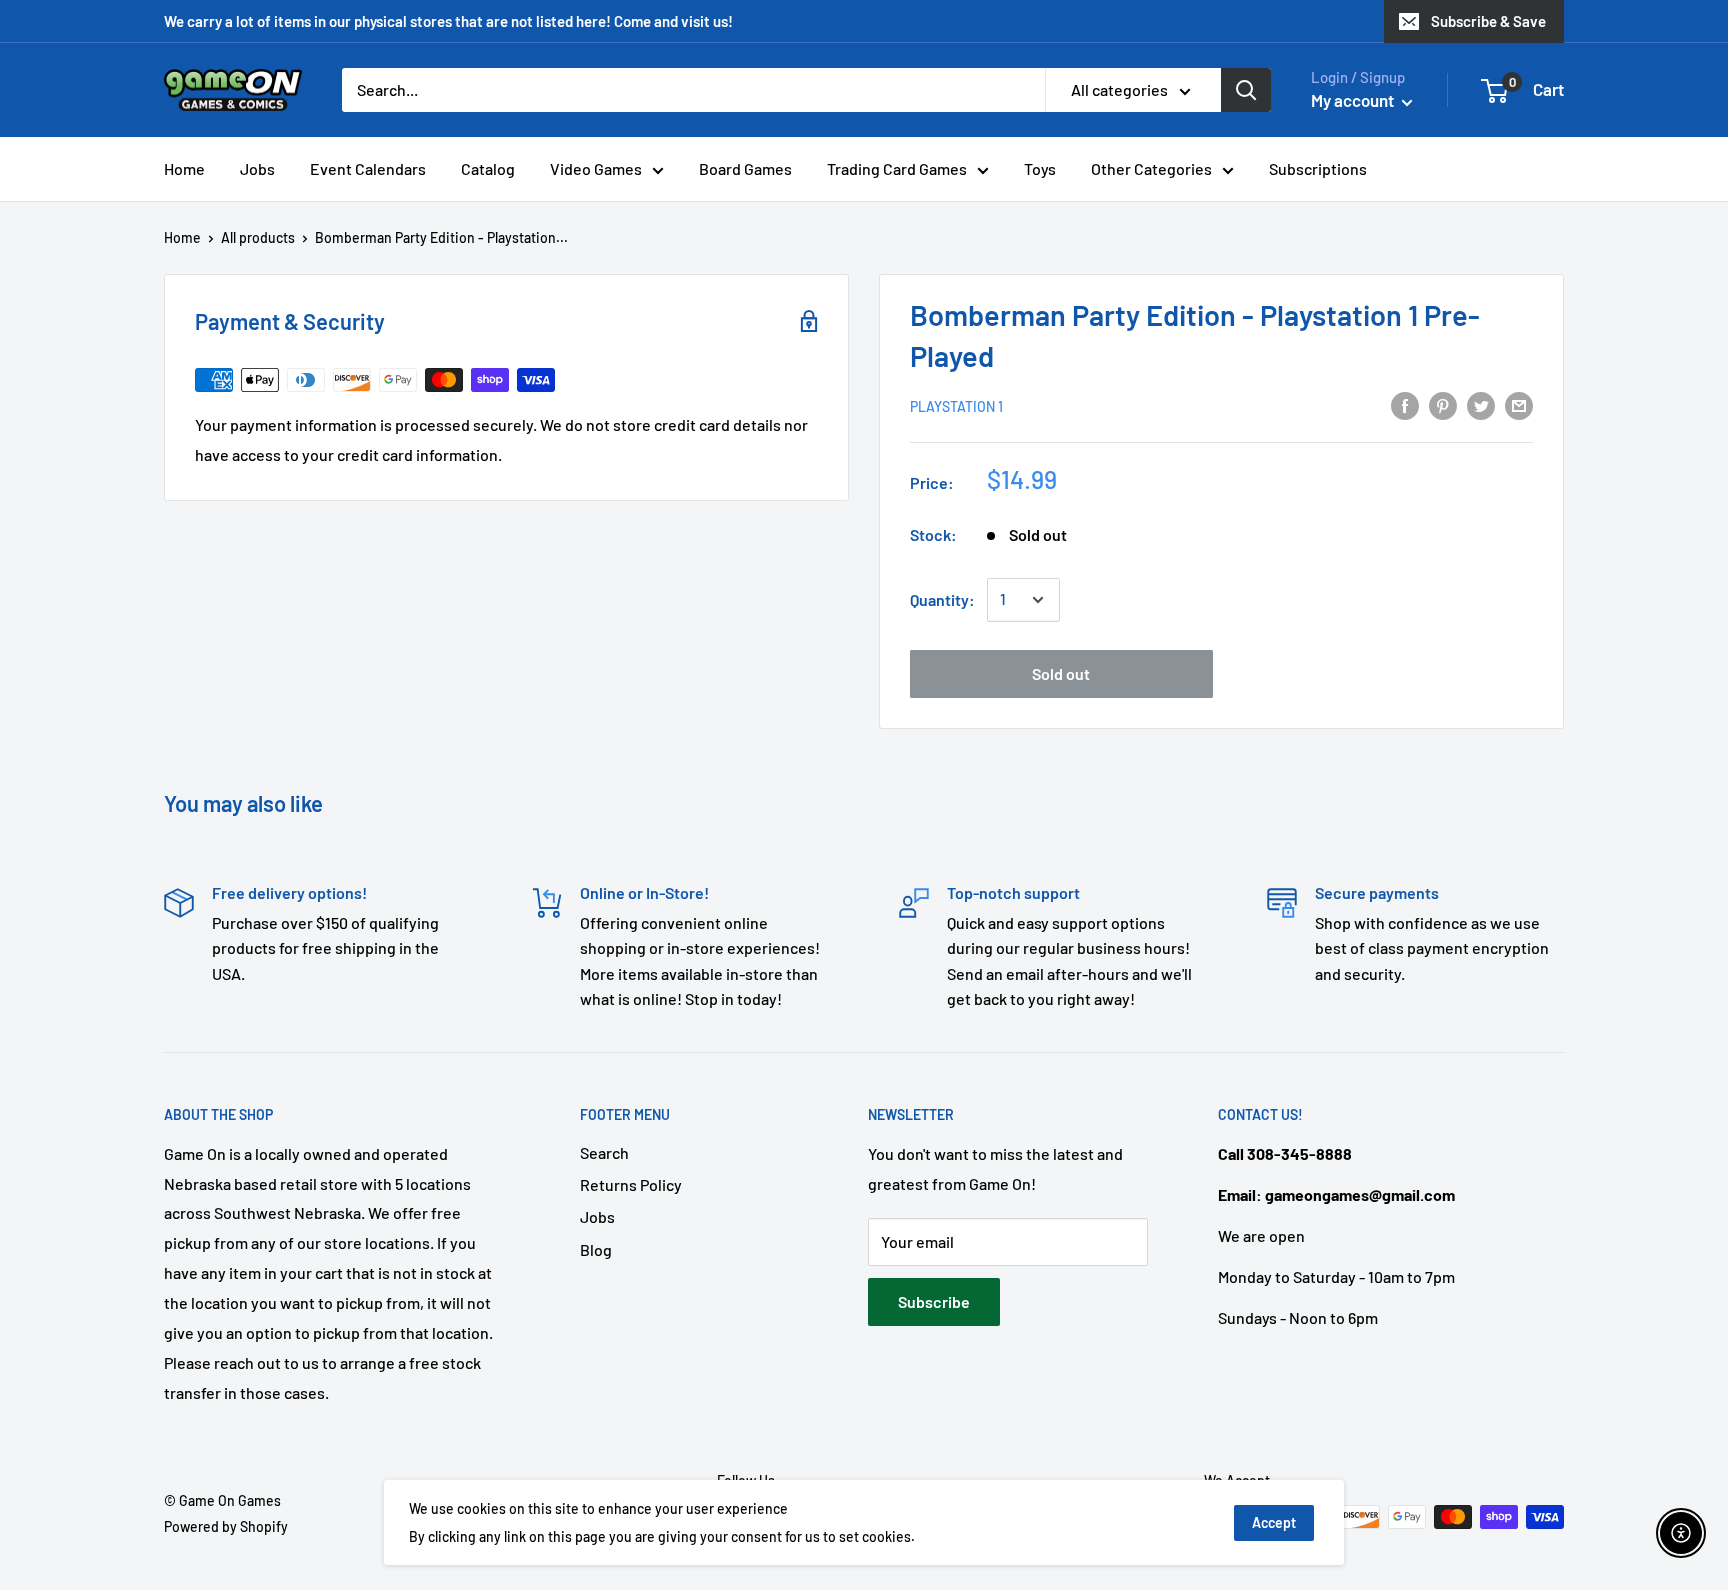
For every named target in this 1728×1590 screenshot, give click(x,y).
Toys (1040, 168)
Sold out (1061, 673)
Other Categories (1151, 168)
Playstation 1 (956, 406)
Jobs (257, 168)
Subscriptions (1318, 168)
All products (258, 237)
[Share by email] (1519, 404)
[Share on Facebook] (1405, 404)
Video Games (596, 168)
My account (1354, 100)
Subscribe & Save (1488, 21)
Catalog (488, 168)
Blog (596, 1249)
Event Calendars (368, 168)
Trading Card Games (897, 168)
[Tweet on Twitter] (1481, 404)
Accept (1274, 1522)
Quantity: (942, 599)
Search (604, 1152)
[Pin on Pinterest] (1443, 404)
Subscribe (934, 1301)
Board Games (745, 168)
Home (184, 168)
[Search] (1246, 90)
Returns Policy (631, 1184)
